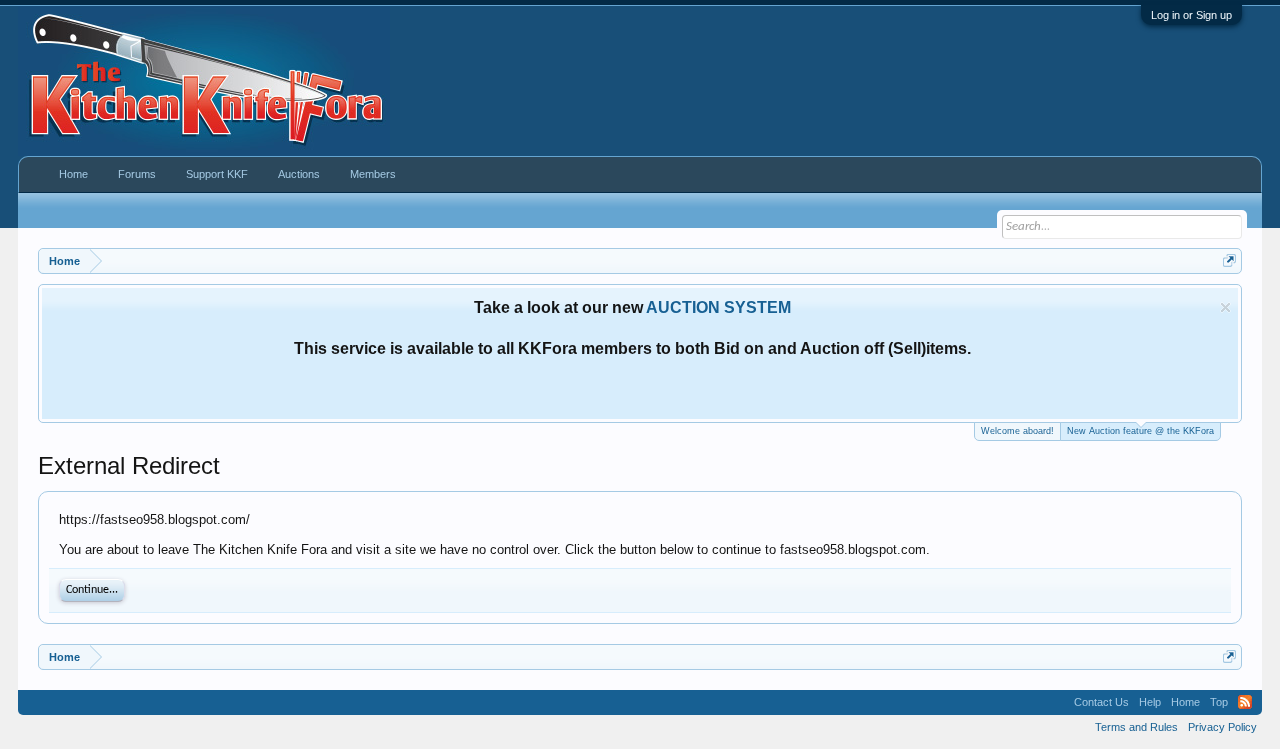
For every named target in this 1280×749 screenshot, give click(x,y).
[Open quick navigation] (1229, 260)
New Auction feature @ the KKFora (1140, 431)
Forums (137, 174)
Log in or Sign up (1191, 15)
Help (1150, 702)
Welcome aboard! (1017, 431)
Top (1219, 702)
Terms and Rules (1136, 727)
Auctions (299, 174)
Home (73, 174)
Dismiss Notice (1225, 307)
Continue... (92, 590)
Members (373, 174)
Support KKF (217, 174)
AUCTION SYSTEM (718, 307)
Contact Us (1101, 702)
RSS (1245, 702)
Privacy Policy (1222, 727)
